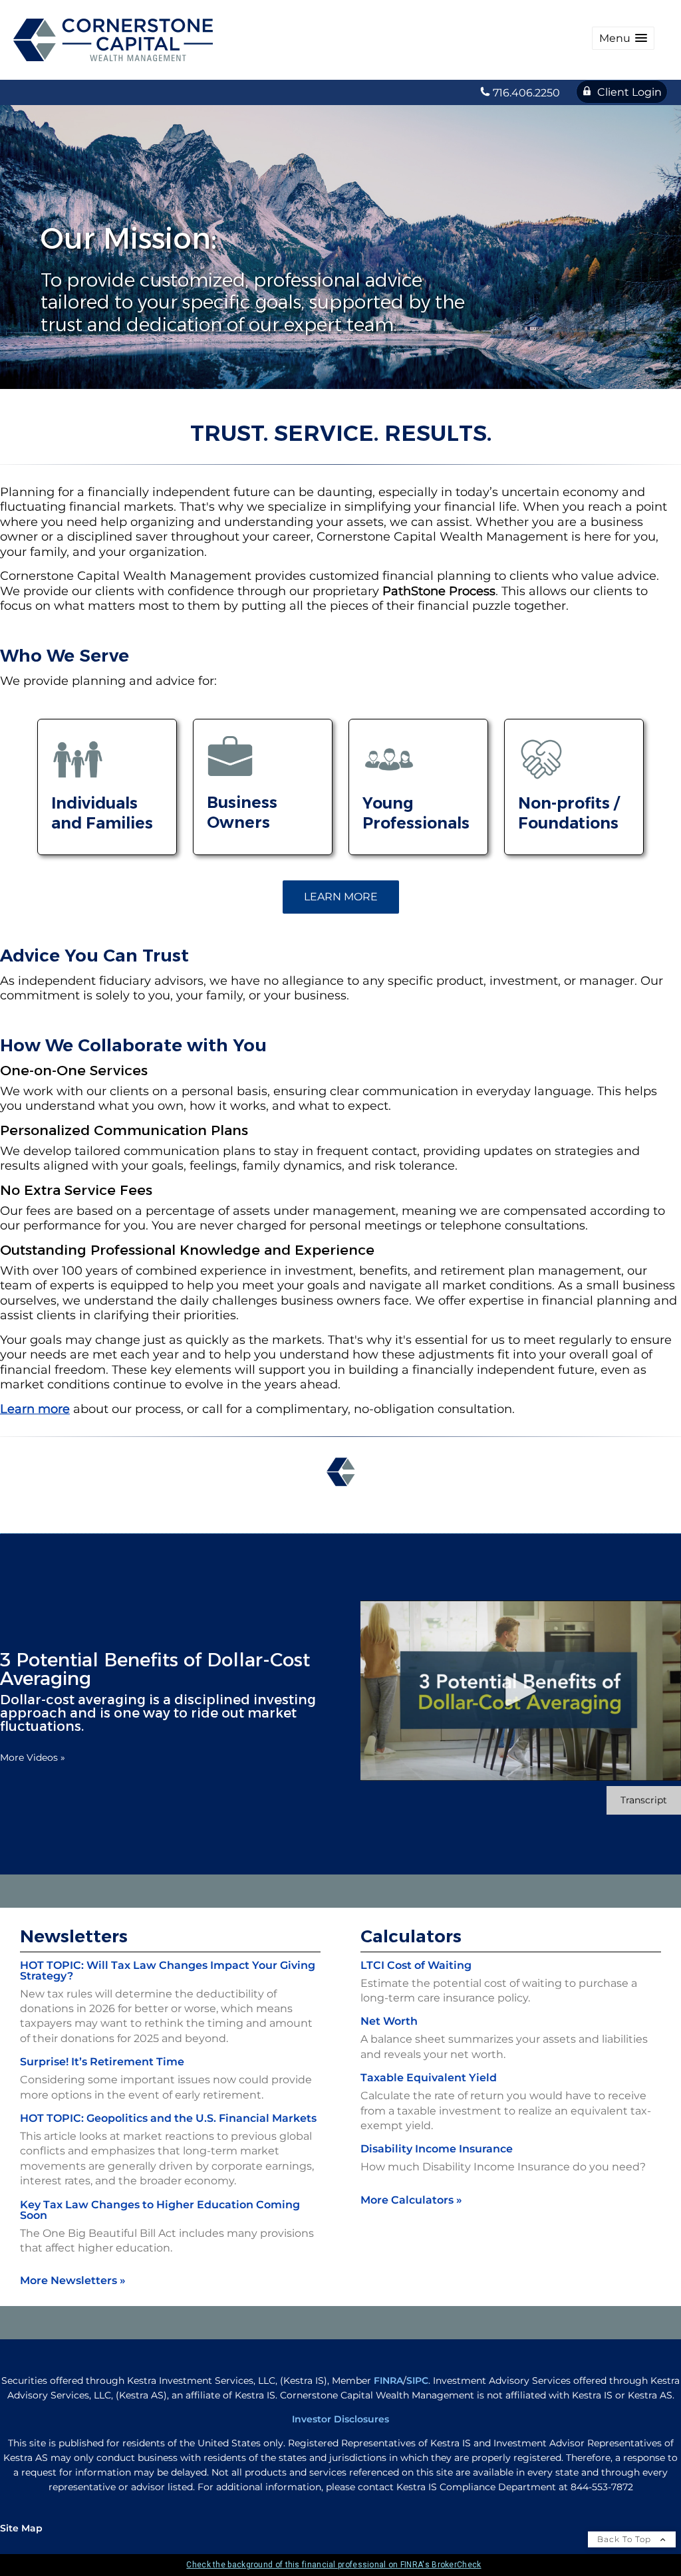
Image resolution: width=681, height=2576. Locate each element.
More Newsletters (73, 2280)
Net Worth (389, 2021)
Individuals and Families (102, 813)
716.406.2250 (526, 93)
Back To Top (625, 2539)
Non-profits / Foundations (569, 813)
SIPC (417, 2381)
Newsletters (74, 1936)
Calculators (411, 1936)
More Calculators (411, 2200)
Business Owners (242, 812)
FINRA (388, 2381)
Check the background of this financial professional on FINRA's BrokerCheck (334, 2565)
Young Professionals (416, 813)
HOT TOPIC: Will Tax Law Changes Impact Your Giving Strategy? (168, 1971)
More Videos (33, 1757)
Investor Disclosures (340, 2419)
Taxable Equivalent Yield (429, 2078)
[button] (623, 38)
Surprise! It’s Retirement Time (102, 2062)
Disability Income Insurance (437, 2149)
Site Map (21, 2528)
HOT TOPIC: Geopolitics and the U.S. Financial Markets (168, 2118)
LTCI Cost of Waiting (416, 1965)
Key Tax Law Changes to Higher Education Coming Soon (160, 2210)
